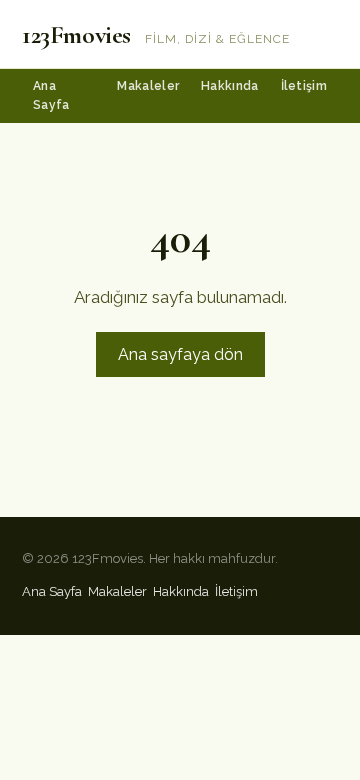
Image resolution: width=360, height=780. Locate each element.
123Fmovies (76, 34)
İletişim (304, 86)
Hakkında (229, 86)
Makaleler (148, 86)
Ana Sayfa (51, 95)
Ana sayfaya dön (180, 354)
